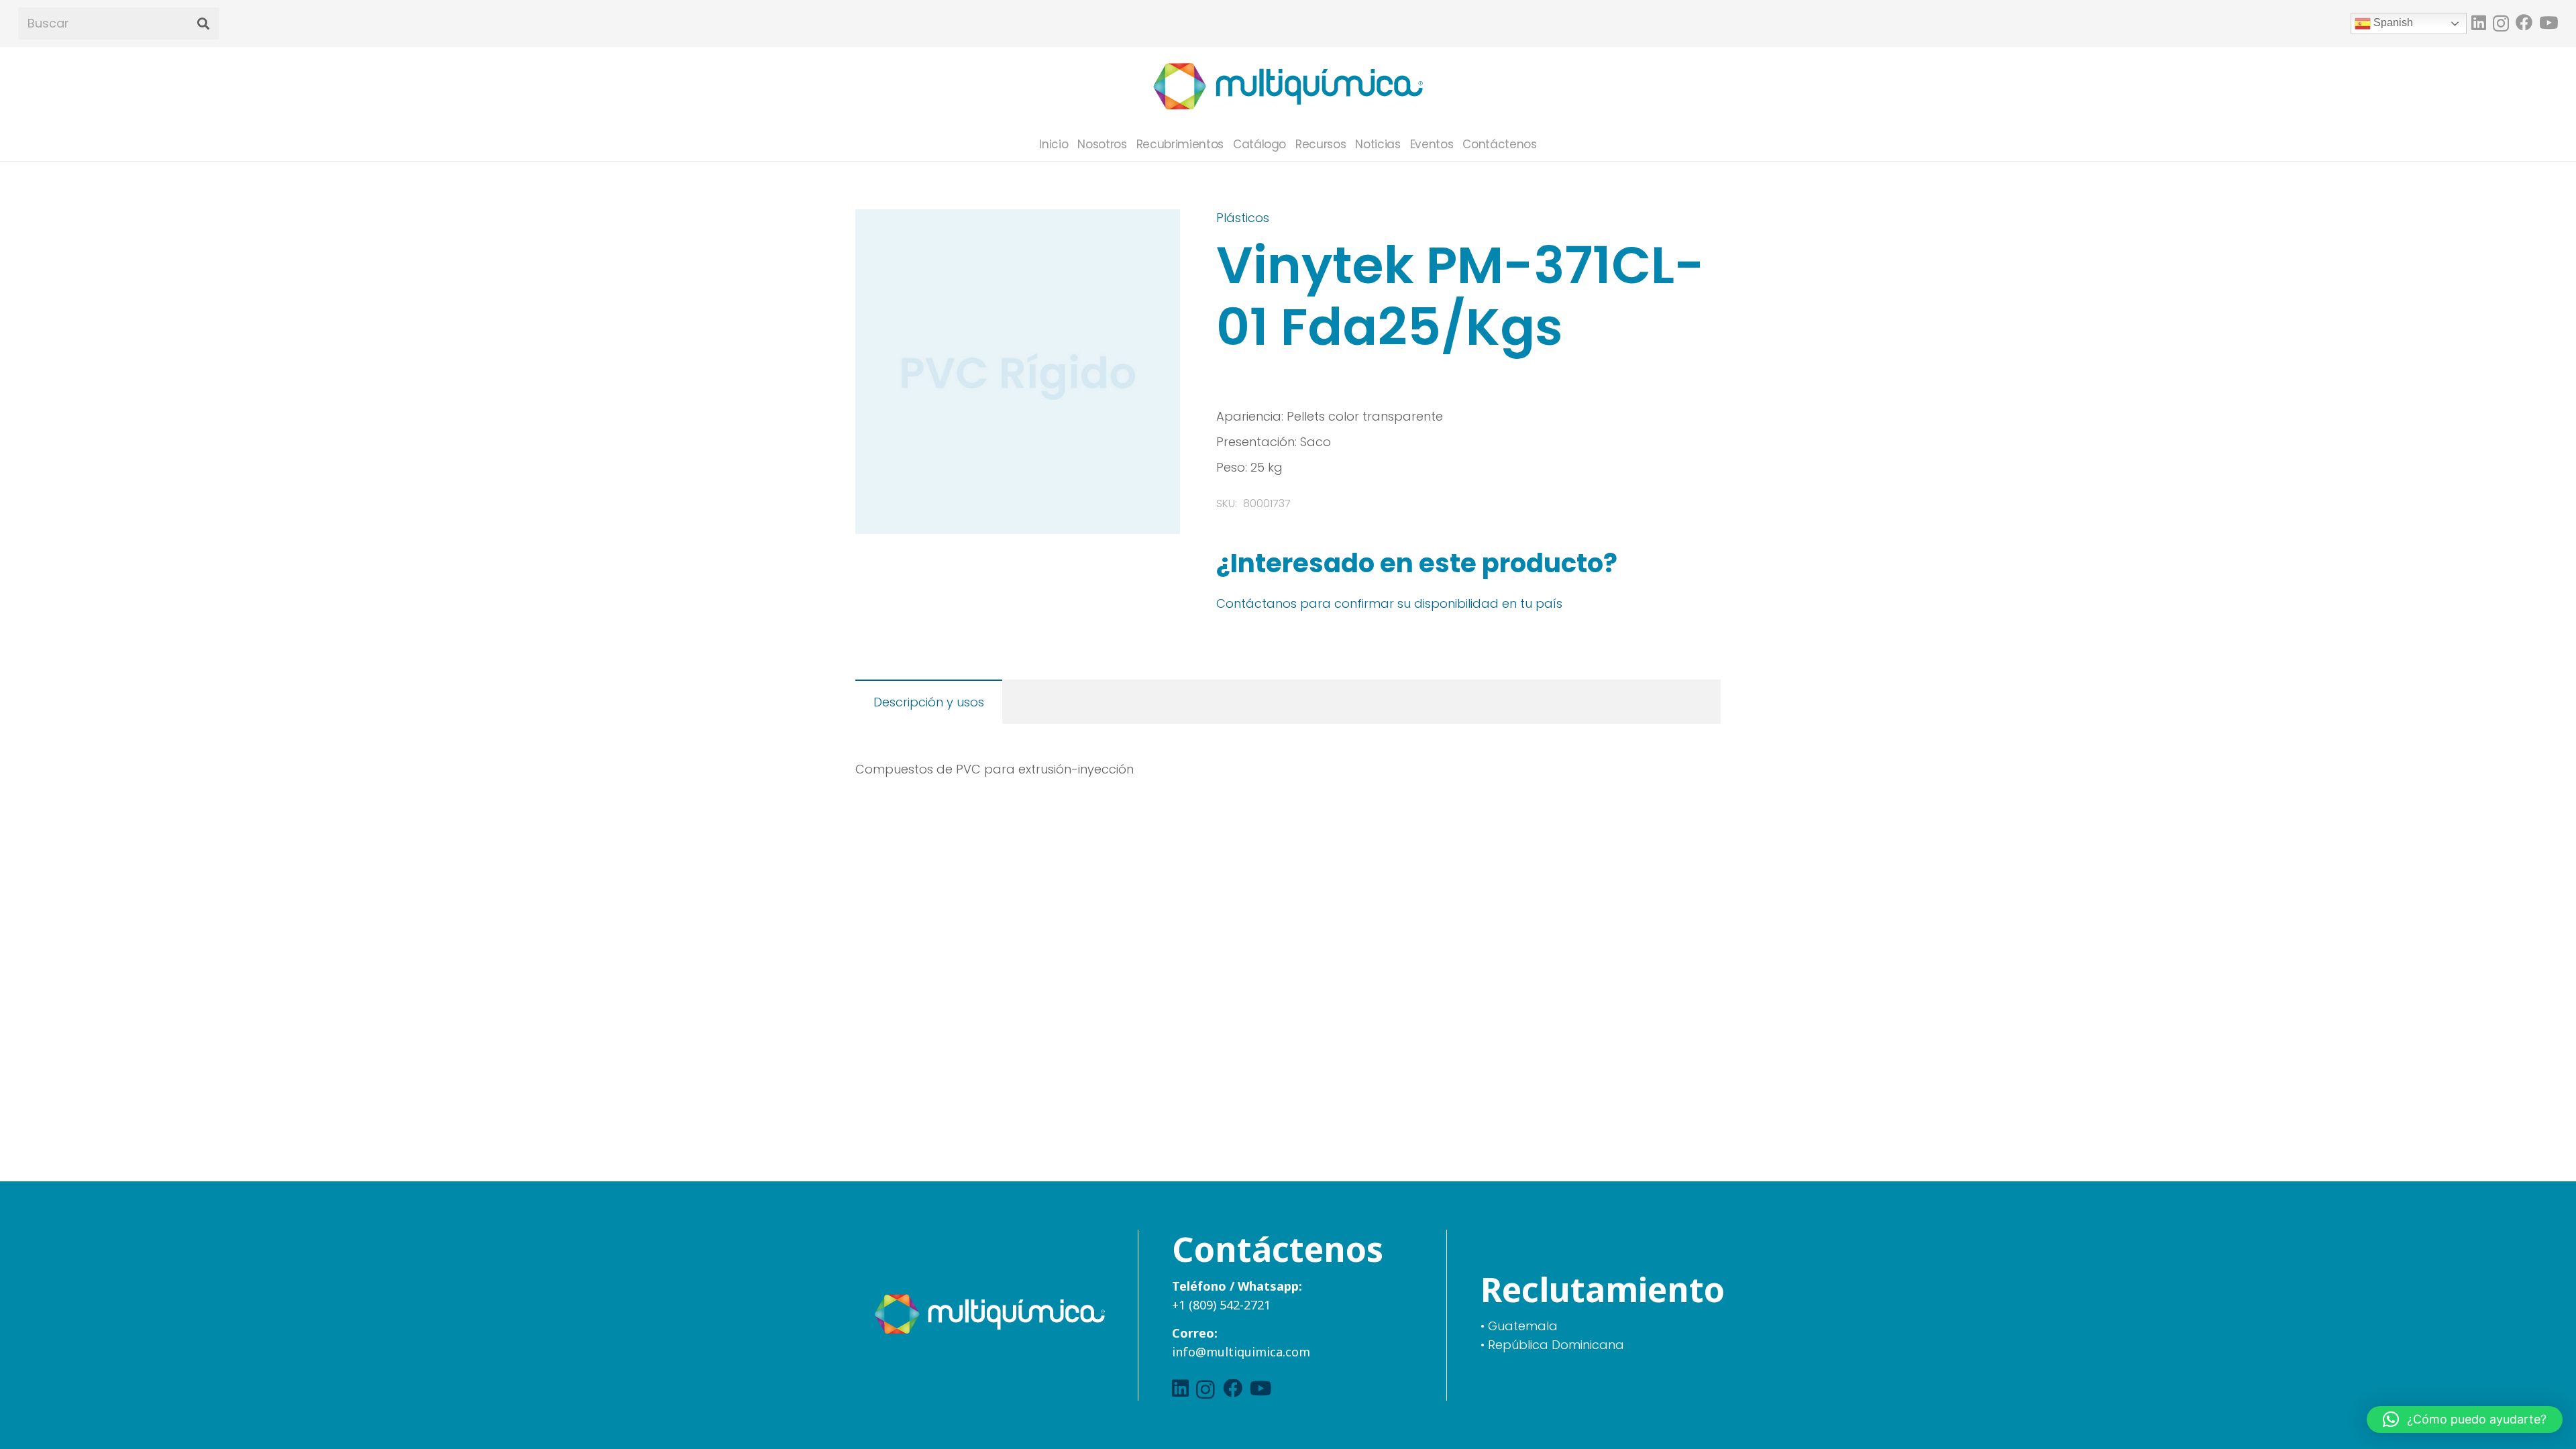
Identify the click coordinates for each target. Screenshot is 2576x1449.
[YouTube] (2548, 22)
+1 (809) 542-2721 (1221, 1305)
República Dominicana (1556, 1345)
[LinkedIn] (2479, 22)
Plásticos (1243, 218)
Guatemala (1523, 1326)
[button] (1156, 233)
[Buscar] (203, 24)
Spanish (2392, 22)
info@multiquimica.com (1241, 1352)
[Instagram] (2501, 23)
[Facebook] (2524, 22)
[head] (1288, 87)
